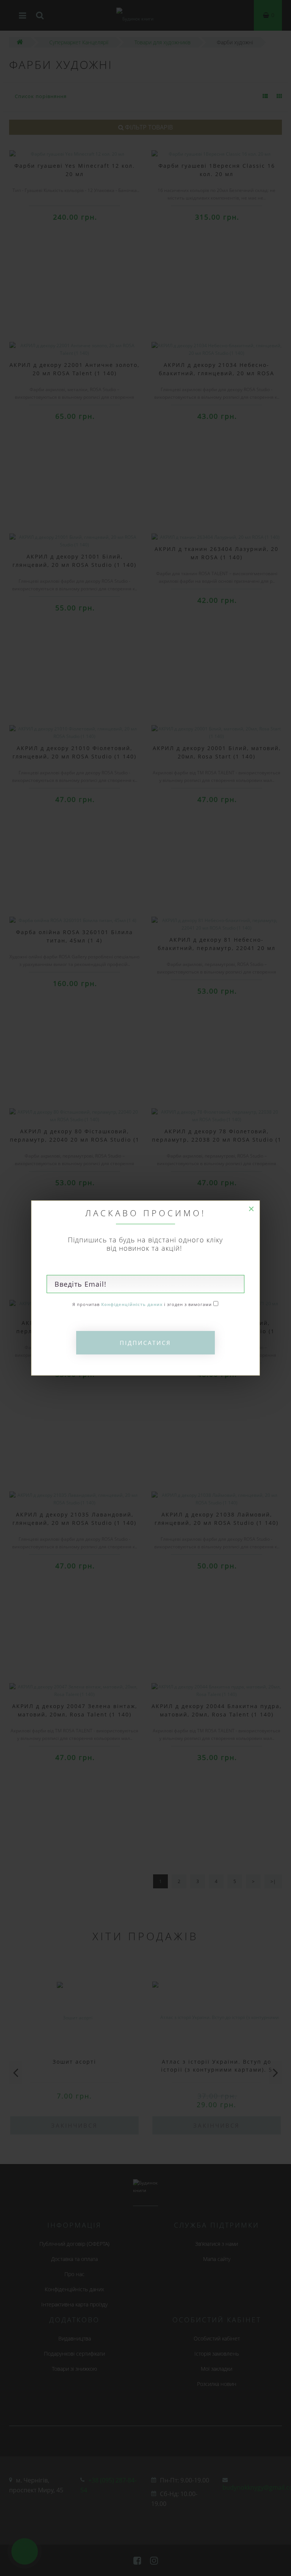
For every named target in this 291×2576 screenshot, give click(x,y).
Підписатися (145, 1343)
